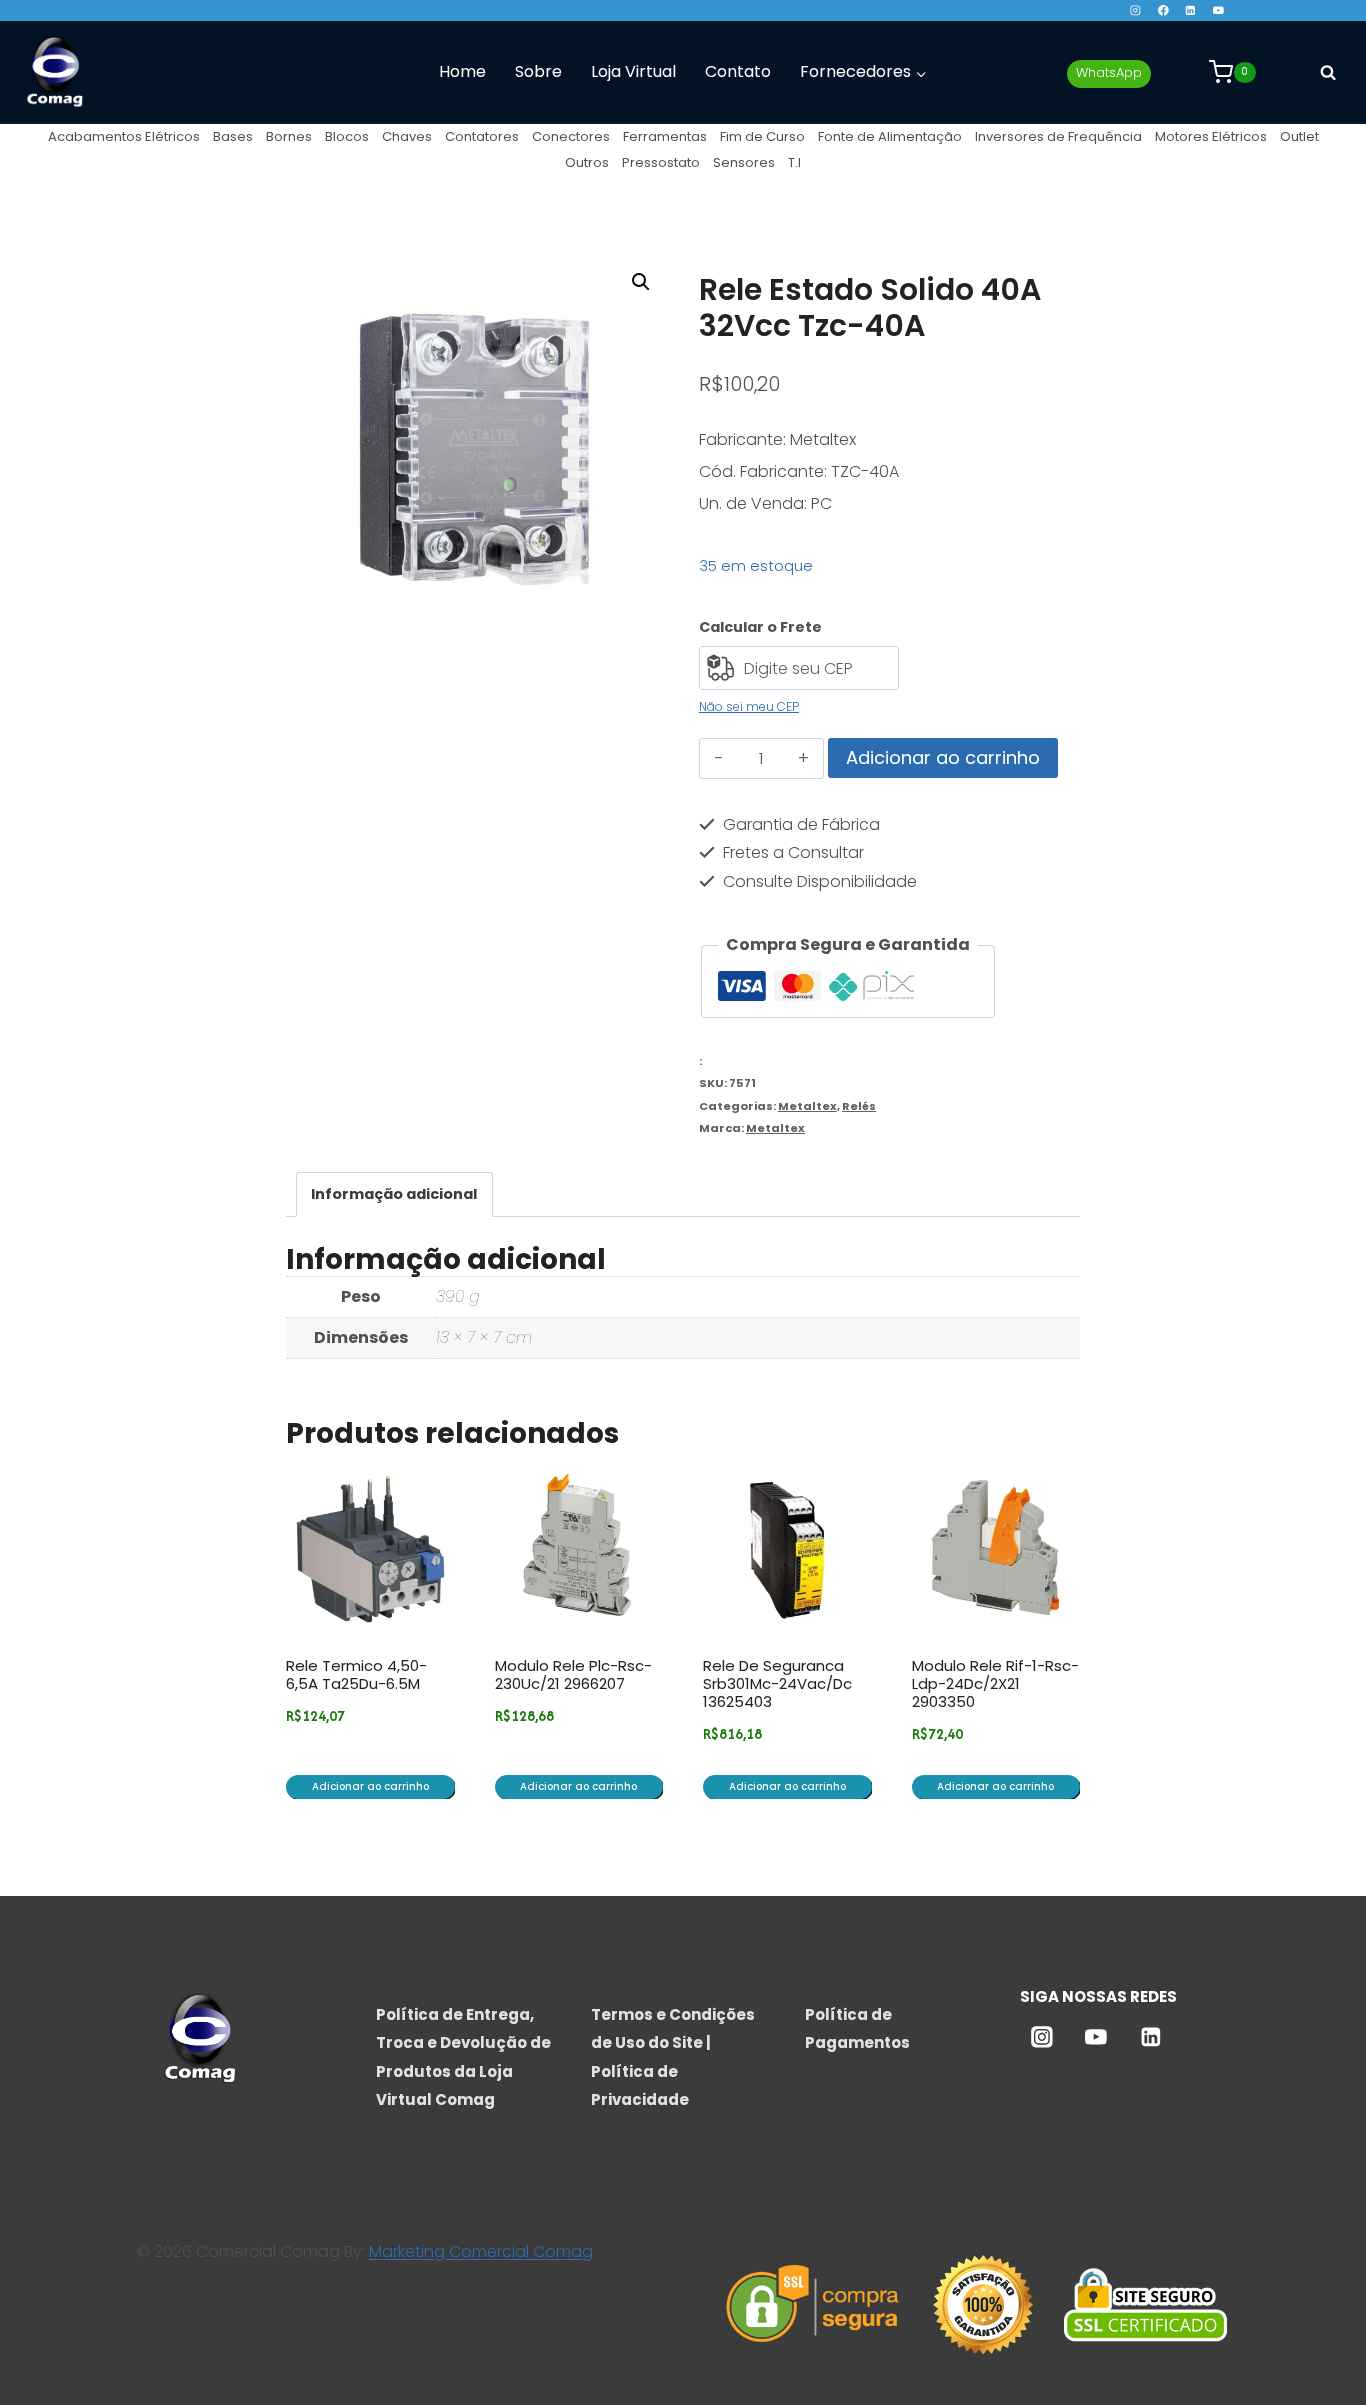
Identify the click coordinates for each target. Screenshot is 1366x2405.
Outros (587, 162)
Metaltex (807, 1106)
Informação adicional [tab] (394, 1194)
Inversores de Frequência (1058, 136)
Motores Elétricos (1211, 136)
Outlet (1299, 136)
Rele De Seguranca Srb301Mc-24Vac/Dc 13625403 (777, 1683)
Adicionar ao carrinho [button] (370, 1786)
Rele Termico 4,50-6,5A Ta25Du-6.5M (356, 1674)
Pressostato (661, 162)
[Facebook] (1162, 10)
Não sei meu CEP (749, 706)
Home (462, 71)
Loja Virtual (633, 71)
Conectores (571, 136)
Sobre (538, 71)
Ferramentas (665, 136)
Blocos (347, 136)
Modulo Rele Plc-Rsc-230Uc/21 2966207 (573, 1674)
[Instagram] (1135, 10)
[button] (641, 282)
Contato (738, 71)
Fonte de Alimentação (890, 136)
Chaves (407, 136)
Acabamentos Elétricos (124, 136)
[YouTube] (1218, 10)
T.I (794, 162)
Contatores (482, 136)
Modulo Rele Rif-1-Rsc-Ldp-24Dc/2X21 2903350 (995, 1683)
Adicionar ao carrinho (943, 757)
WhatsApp (1109, 72)
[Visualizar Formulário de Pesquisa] (1328, 72)
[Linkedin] (1190, 10)
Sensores (744, 162)
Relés (859, 1106)
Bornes (289, 136)
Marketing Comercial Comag (481, 2251)
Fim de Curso (762, 136)
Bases (233, 136)
